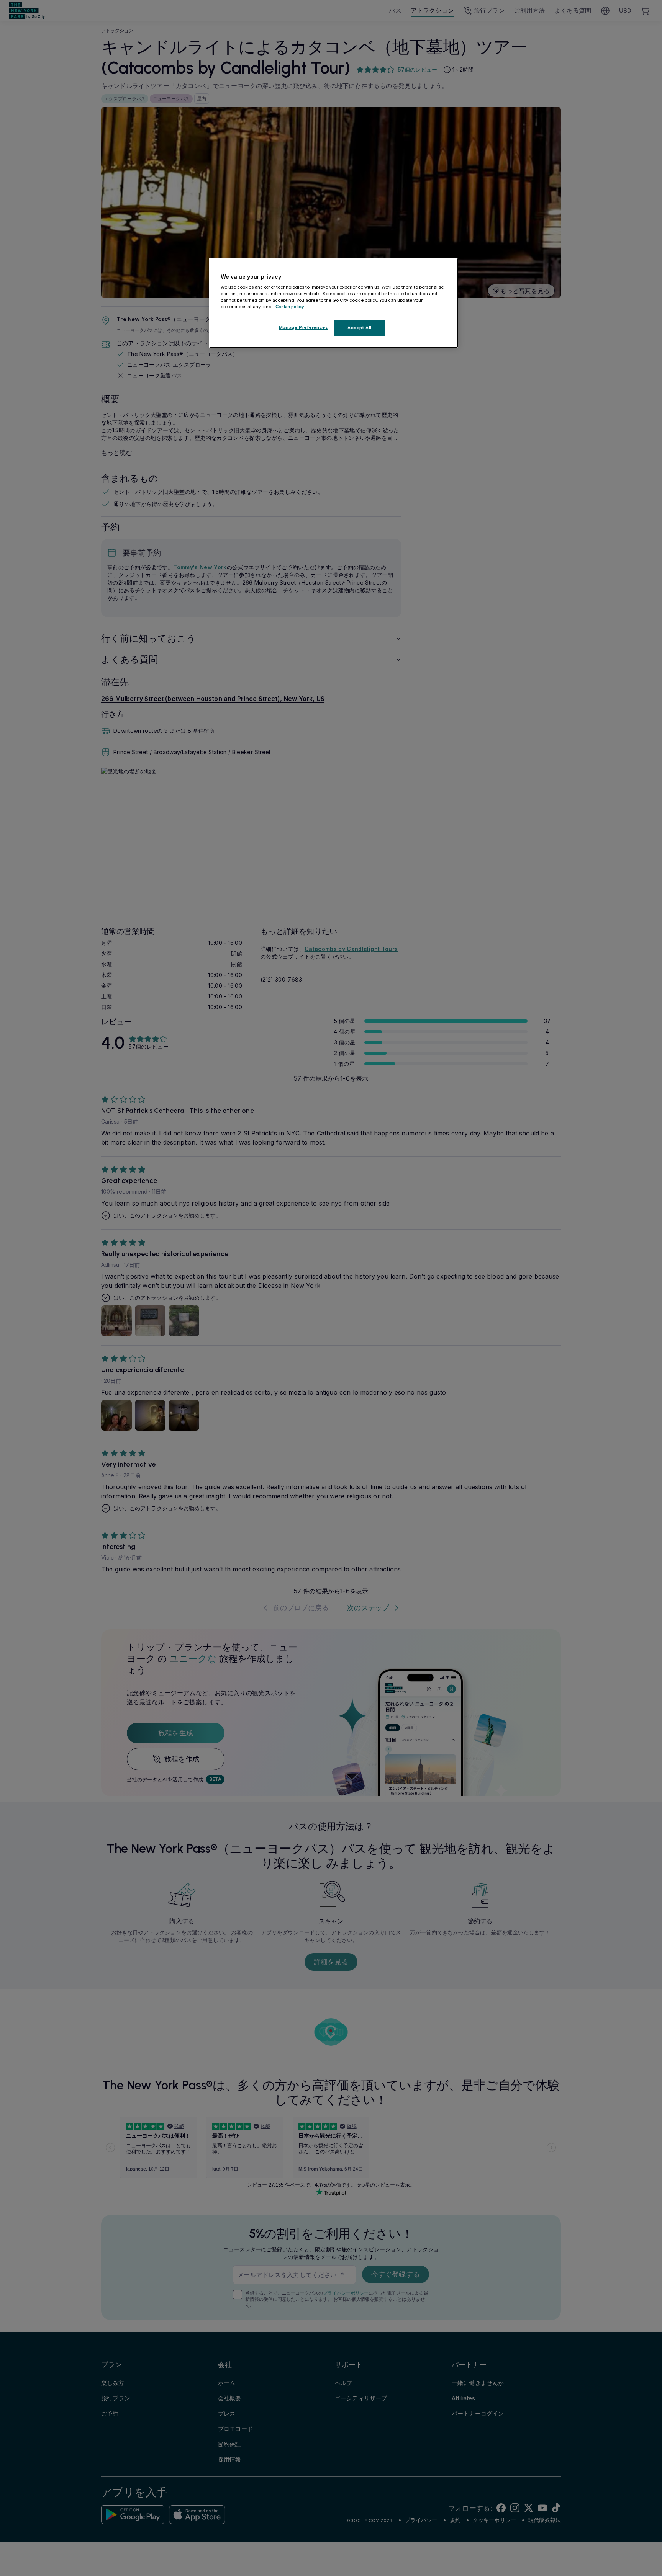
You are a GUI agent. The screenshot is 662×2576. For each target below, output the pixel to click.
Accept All (360, 328)
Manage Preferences (303, 327)
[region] (334, 303)
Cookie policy (290, 307)
